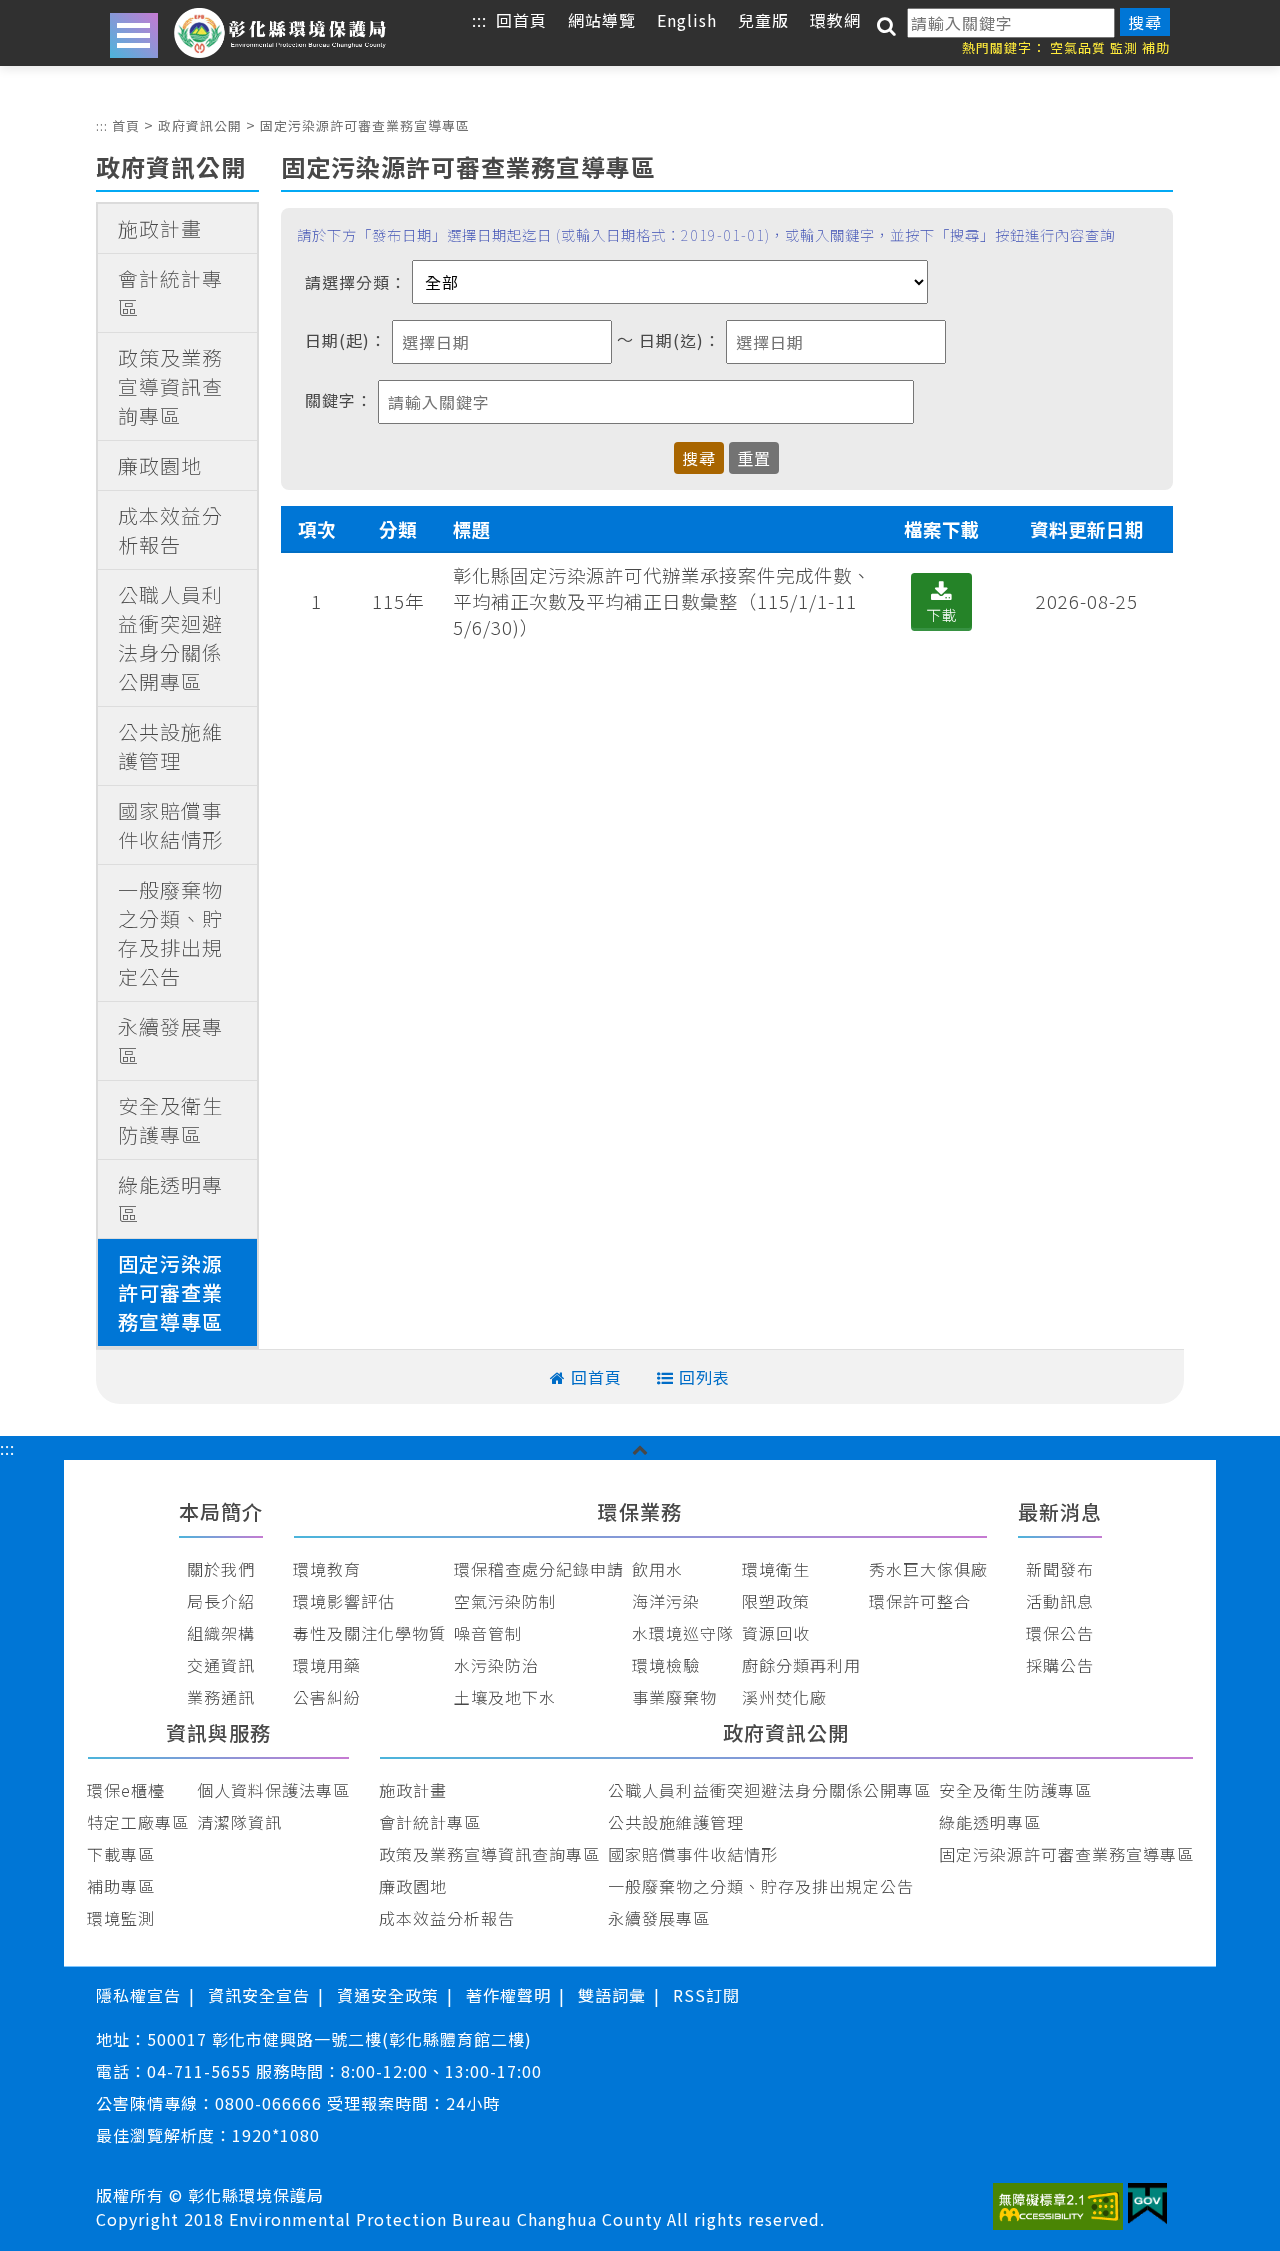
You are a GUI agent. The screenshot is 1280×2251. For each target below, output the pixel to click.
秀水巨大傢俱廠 (928, 1569)
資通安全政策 (388, 1995)
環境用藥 (327, 1665)
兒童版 (763, 20)
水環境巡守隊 (683, 1633)
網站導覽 (602, 20)
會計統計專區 (170, 293)
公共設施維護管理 (170, 746)
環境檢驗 (666, 1665)
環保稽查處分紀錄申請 (539, 1569)
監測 (1124, 47)
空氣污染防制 (505, 1601)
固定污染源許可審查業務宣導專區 (365, 125)
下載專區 (121, 1854)
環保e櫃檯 (126, 1790)
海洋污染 (666, 1601)
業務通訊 (221, 1697)
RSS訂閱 (706, 1995)
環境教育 (327, 1569)
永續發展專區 (170, 1041)
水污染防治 (496, 1665)
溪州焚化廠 (784, 1697)
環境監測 (121, 1918)
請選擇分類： (356, 282)
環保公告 (1060, 1633)
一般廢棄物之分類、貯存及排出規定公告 (170, 933)
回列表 (704, 1377)
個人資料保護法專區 (273, 1790)
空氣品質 (1078, 47)
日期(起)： (346, 340)
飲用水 (657, 1569)
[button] (640, 1448)
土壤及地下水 (505, 1697)
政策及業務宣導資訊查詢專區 (170, 386)
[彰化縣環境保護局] (280, 33)
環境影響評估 (344, 1601)
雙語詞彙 (612, 1995)
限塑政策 (776, 1601)
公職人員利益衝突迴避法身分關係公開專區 (170, 638)
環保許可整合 (920, 1601)
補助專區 (121, 1886)
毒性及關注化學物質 (369, 1633)
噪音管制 (488, 1633)
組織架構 (221, 1633)
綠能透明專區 (170, 1199)
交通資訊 (221, 1665)
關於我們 (221, 1569)
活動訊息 (1060, 1601)
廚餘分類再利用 (801, 1665)
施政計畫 (160, 228)
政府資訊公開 (200, 125)
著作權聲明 (508, 1995)
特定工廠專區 (138, 1822)
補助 (1156, 47)
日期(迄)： (680, 340)
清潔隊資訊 (239, 1822)
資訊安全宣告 (259, 1995)
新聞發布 (1060, 1569)
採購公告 (1060, 1665)
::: (479, 20)
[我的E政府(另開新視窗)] (1147, 2206)
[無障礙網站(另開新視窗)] (1058, 2209)
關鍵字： (339, 400)
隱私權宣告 (138, 1995)
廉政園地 (160, 465)
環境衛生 (776, 1569)
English (687, 20)
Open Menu (134, 35)
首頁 (126, 125)
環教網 (835, 20)
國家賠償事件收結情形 (170, 825)
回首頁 (521, 20)
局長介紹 (221, 1601)
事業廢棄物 (674, 1697)
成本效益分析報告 (170, 530)
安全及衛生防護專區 (170, 1120)
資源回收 (776, 1633)
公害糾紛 (327, 1697)
